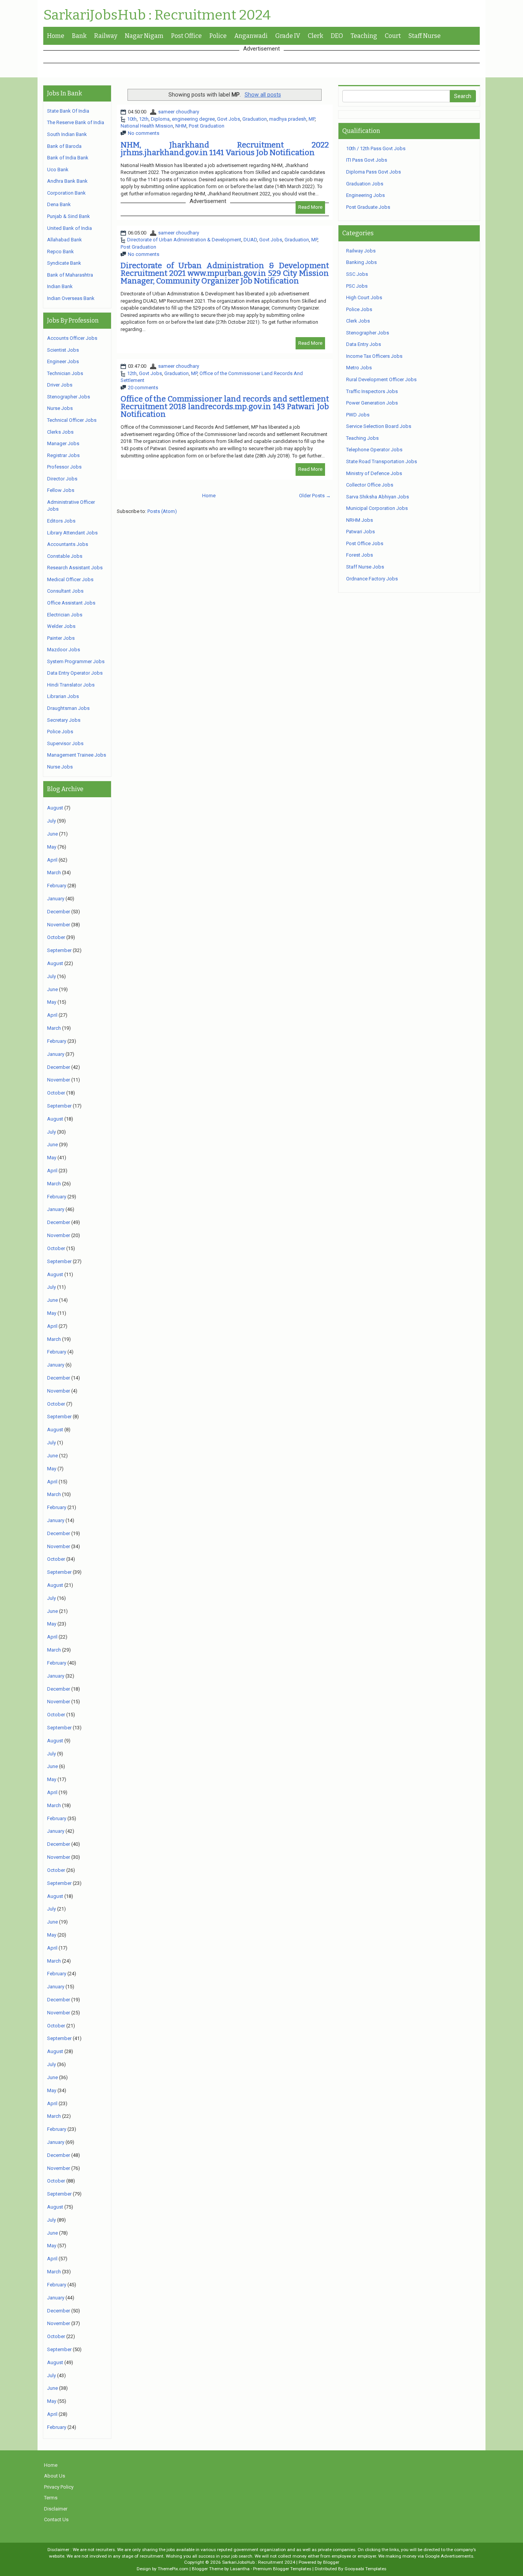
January (56, 899)
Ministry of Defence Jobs (374, 473)
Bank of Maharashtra (70, 275)
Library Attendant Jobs (72, 533)
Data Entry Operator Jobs (75, 673)
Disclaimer (56, 2509)
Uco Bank (58, 170)
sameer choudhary (179, 112)
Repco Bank (60, 252)
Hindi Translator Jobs (71, 685)
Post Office (186, 36)
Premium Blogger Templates (282, 2569)
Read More (310, 207)
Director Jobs (62, 479)
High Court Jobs (364, 297)
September (59, 950)
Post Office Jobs (365, 543)
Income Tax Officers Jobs (374, 356)
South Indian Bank (67, 134)
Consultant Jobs (65, 591)
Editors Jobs (61, 521)
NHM (181, 126)
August (55, 808)
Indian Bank (60, 286)
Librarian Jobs (63, 696)
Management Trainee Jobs (77, 755)
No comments (144, 133)
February (57, 886)
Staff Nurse (425, 36)
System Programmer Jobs (76, 661)
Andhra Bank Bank (67, 181)
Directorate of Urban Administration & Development (184, 240)
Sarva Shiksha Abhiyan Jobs (378, 497)
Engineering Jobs (365, 195)
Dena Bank (59, 204)
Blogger (331, 2562)
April (52, 860)
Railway (106, 36)
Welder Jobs (61, 626)
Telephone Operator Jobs (374, 450)
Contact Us (56, 2519)
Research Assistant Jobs (75, 568)
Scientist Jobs (63, 350)
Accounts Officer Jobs (72, 338)
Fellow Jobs (61, 490)
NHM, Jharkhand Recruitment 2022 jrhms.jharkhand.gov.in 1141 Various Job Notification (225, 149)
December (59, 912)
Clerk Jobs (358, 321)
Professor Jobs (64, 467)
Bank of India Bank (68, 158)
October (56, 937)
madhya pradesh (288, 119)
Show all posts (263, 95)
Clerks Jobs (60, 432)
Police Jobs (60, 732)
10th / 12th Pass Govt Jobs (376, 148)
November (59, 925)
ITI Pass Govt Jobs (367, 160)
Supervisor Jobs (65, 743)
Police (218, 36)
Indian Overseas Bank (71, 298)
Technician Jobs (65, 373)
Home (56, 36)
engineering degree (193, 119)
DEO (337, 36)
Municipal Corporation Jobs (377, 508)
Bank (79, 36)
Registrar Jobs (63, 455)
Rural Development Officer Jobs (381, 379)
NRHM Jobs (360, 520)
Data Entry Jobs (364, 344)
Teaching (364, 36)
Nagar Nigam (144, 36)
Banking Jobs (361, 262)
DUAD (250, 240)
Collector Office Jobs (370, 485)
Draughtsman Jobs (68, 708)
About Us (55, 2476)
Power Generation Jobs (372, 403)
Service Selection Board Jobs (379, 426)
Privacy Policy (59, 2487)
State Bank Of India (68, 111)
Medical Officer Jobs (70, 579)
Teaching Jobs (362, 438)
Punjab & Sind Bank (69, 216)
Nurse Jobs (60, 408)
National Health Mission (147, 126)
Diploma (160, 119)
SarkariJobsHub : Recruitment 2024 (157, 15)
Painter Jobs (61, 638)
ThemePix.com (173, 2569)
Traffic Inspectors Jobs (372, 391)
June (52, 834)
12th (144, 119)
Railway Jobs (361, 251)
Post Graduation (207, 126)
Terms (51, 2498)
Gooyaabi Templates (365, 2569)
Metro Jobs (359, 368)
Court (393, 36)
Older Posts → (315, 496)
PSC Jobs (357, 286)
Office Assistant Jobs (71, 603)
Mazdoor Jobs (64, 650)
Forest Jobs (360, 555)
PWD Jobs (358, 415)
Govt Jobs (229, 119)
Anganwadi (251, 36)
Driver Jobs (60, 385)
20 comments (143, 388)
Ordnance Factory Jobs (372, 579)
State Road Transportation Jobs (382, 461)
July (51, 821)
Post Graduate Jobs (368, 207)
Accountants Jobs (68, 544)
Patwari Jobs (360, 532)
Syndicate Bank (64, 263)
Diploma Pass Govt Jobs (373, 172)
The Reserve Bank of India (76, 122)
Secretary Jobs (64, 720)
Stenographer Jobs (69, 397)
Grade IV (288, 36)
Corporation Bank (66, 193)
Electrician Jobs (65, 615)
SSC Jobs (357, 274)
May (52, 847)
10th (132, 119)
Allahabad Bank (65, 240)
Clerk (315, 36)
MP (312, 119)
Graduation (255, 119)
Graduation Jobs (365, 184)
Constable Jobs (65, 556)
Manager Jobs (63, 443)
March (54, 873)
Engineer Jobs (63, 361)
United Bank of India (69, 228)
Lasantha (240, 2569)
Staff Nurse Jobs (365, 567)
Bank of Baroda (64, 146)
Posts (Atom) (162, 511)
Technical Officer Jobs (72, 420)
